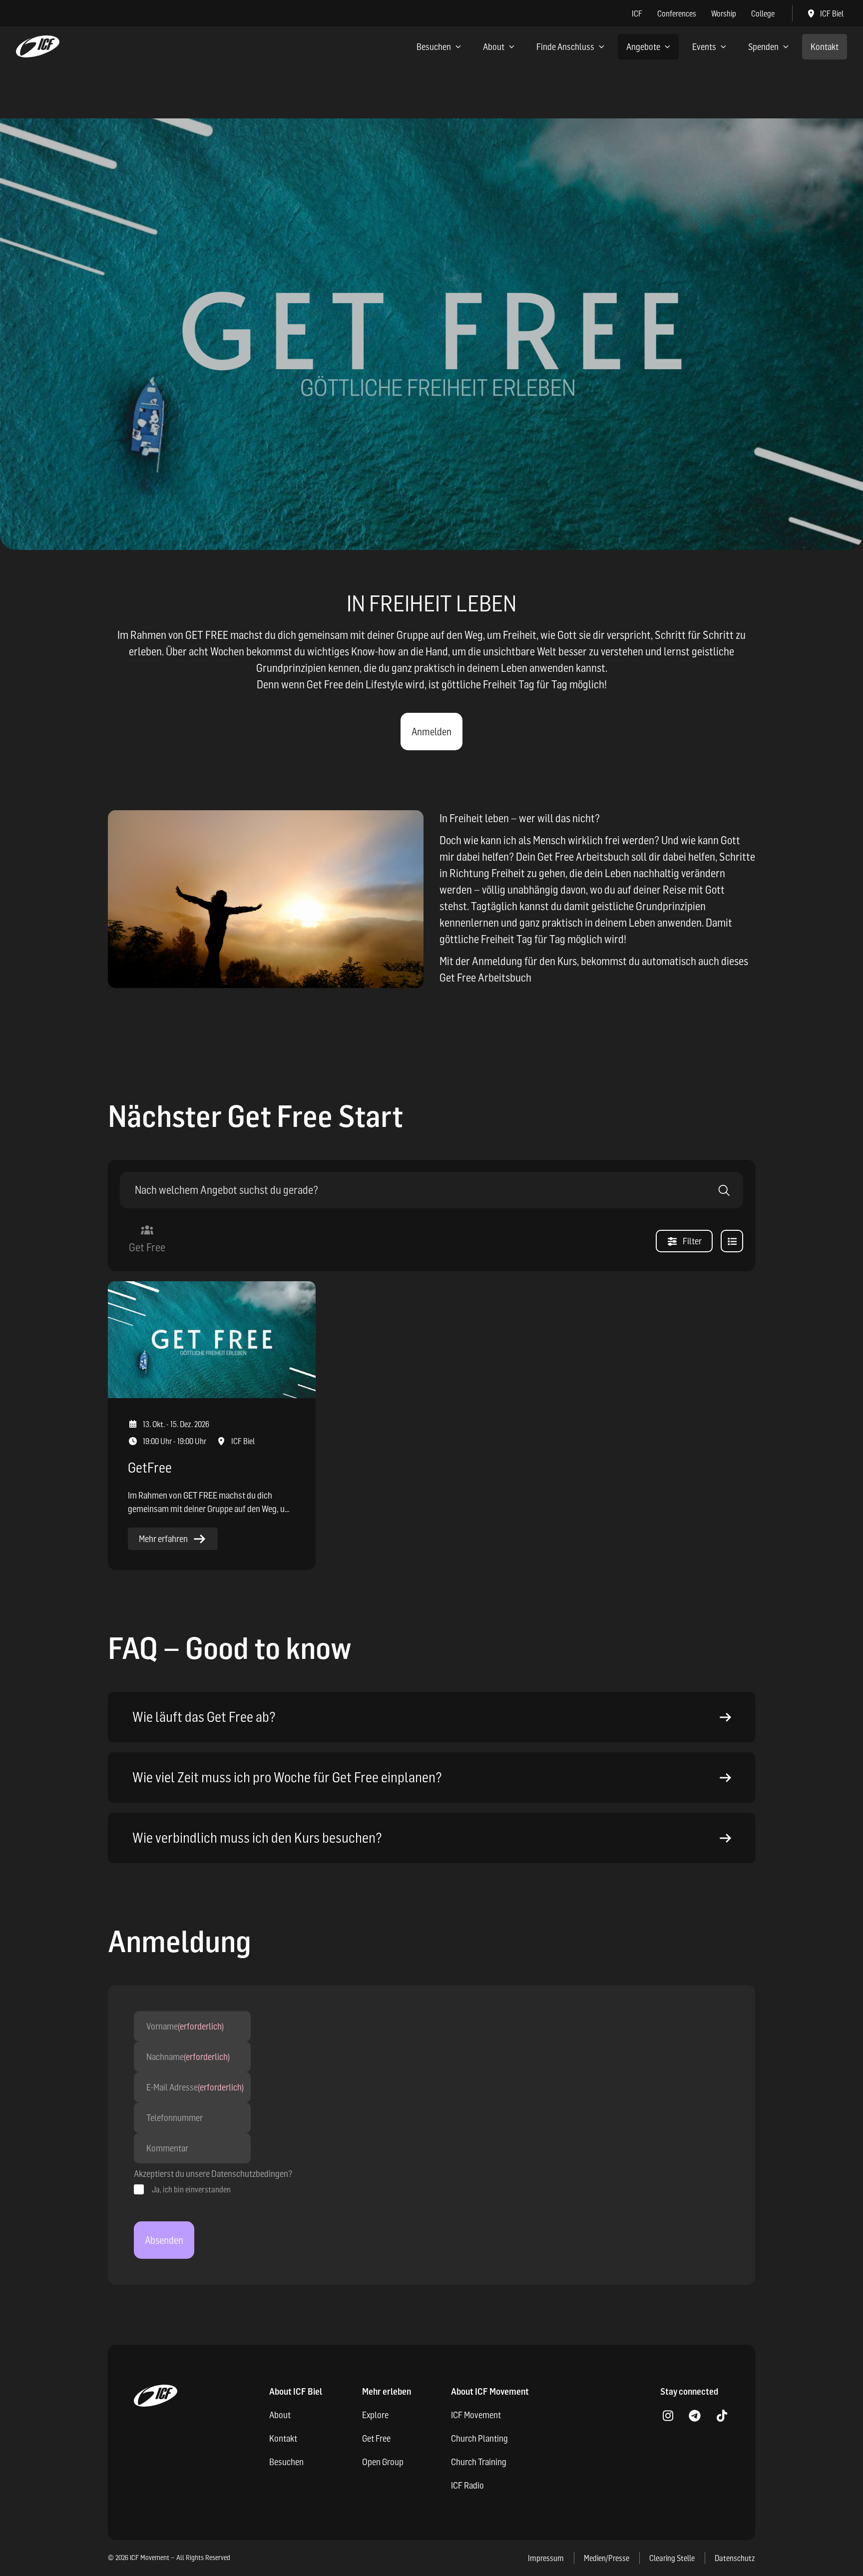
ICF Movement (476, 2415)
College (763, 13)
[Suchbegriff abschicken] (724, 1190)
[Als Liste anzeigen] (732, 1241)
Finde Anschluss (565, 47)
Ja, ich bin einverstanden (191, 2189)
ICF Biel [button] (832, 13)
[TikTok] (722, 2416)
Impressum (546, 2558)
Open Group (383, 2462)
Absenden (164, 2240)
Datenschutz (735, 2558)
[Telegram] (695, 2416)
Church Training (479, 2462)
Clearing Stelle (672, 2558)
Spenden (763, 47)
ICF (637, 13)
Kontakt (825, 47)
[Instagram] (668, 2416)
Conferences (677, 13)
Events (704, 47)
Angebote (643, 47)
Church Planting (479, 2438)
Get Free (376, 2438)
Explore (375, 2415)
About (494, 47)
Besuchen (434, 47)
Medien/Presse (607, 2558)
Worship (724, 13)
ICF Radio (467, 2485)
